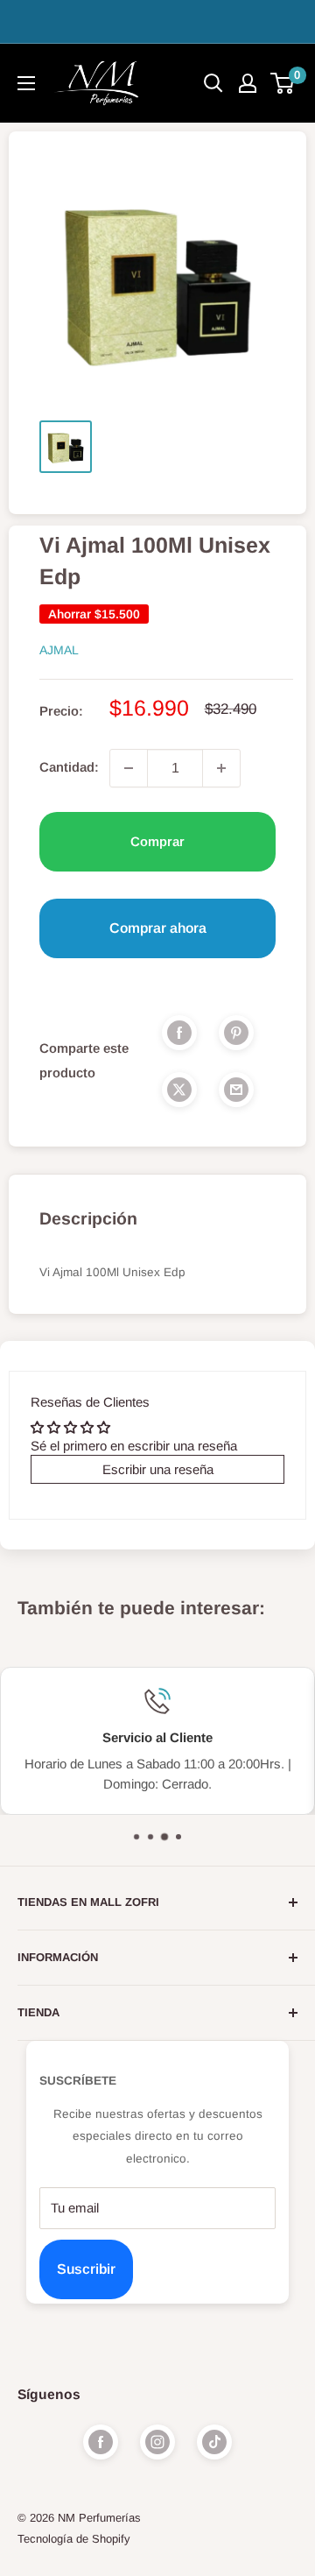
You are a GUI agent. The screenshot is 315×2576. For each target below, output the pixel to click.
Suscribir (86, 2269)
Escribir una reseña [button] (158, 1469)
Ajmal (59, 650)
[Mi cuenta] (248, 83)
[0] (283, 83)
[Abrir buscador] (213, 83)
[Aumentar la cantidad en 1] (221, 768)
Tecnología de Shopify (74, 2539)
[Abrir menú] (26, 83)
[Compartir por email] (236, 1089)
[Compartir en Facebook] (179, 1032)
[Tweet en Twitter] (179, 1089)
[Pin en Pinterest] (236, 1032)
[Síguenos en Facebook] (101, 2442)
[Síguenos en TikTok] (214, 2442)
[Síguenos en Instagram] (157, 2442)
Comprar (157, 841)
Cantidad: (69, 767)
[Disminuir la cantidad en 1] (129, 768)
